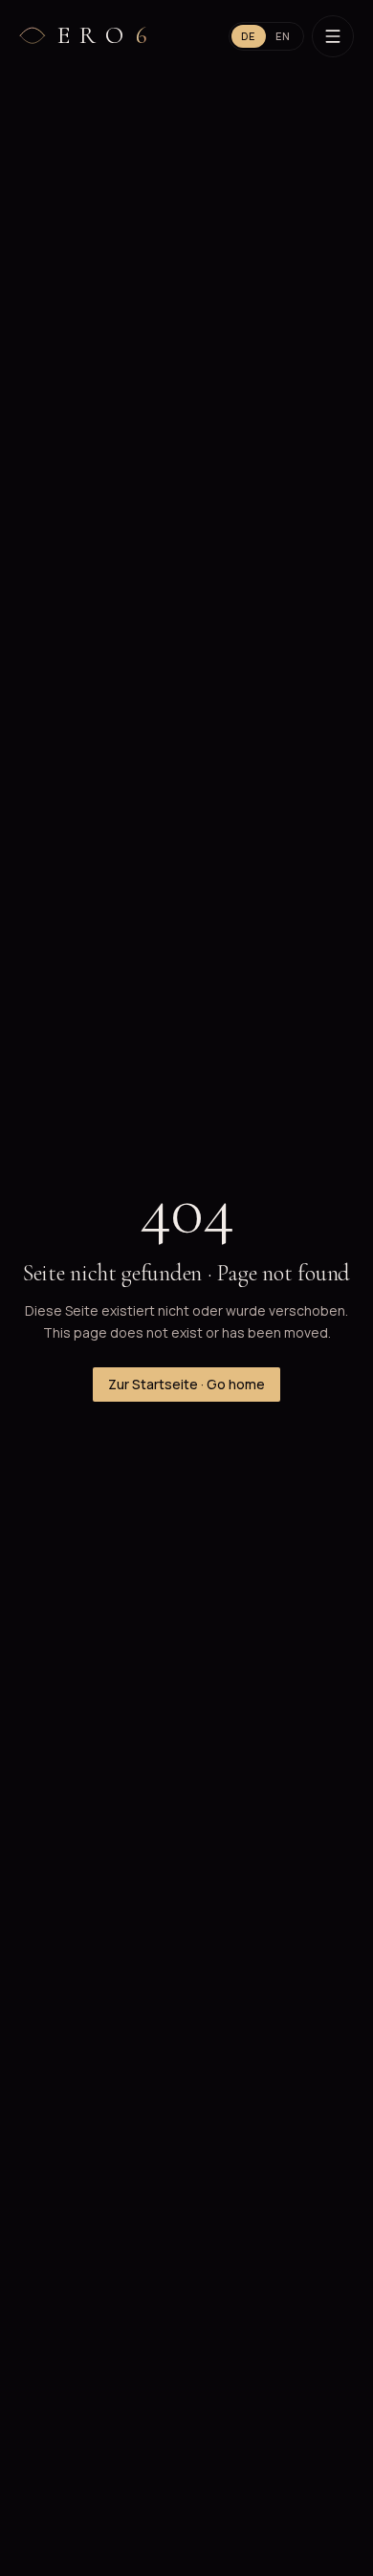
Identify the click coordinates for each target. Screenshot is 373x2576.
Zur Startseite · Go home (186, 1384)
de (249, 36)
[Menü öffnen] (333, 36)
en (284, 36)
